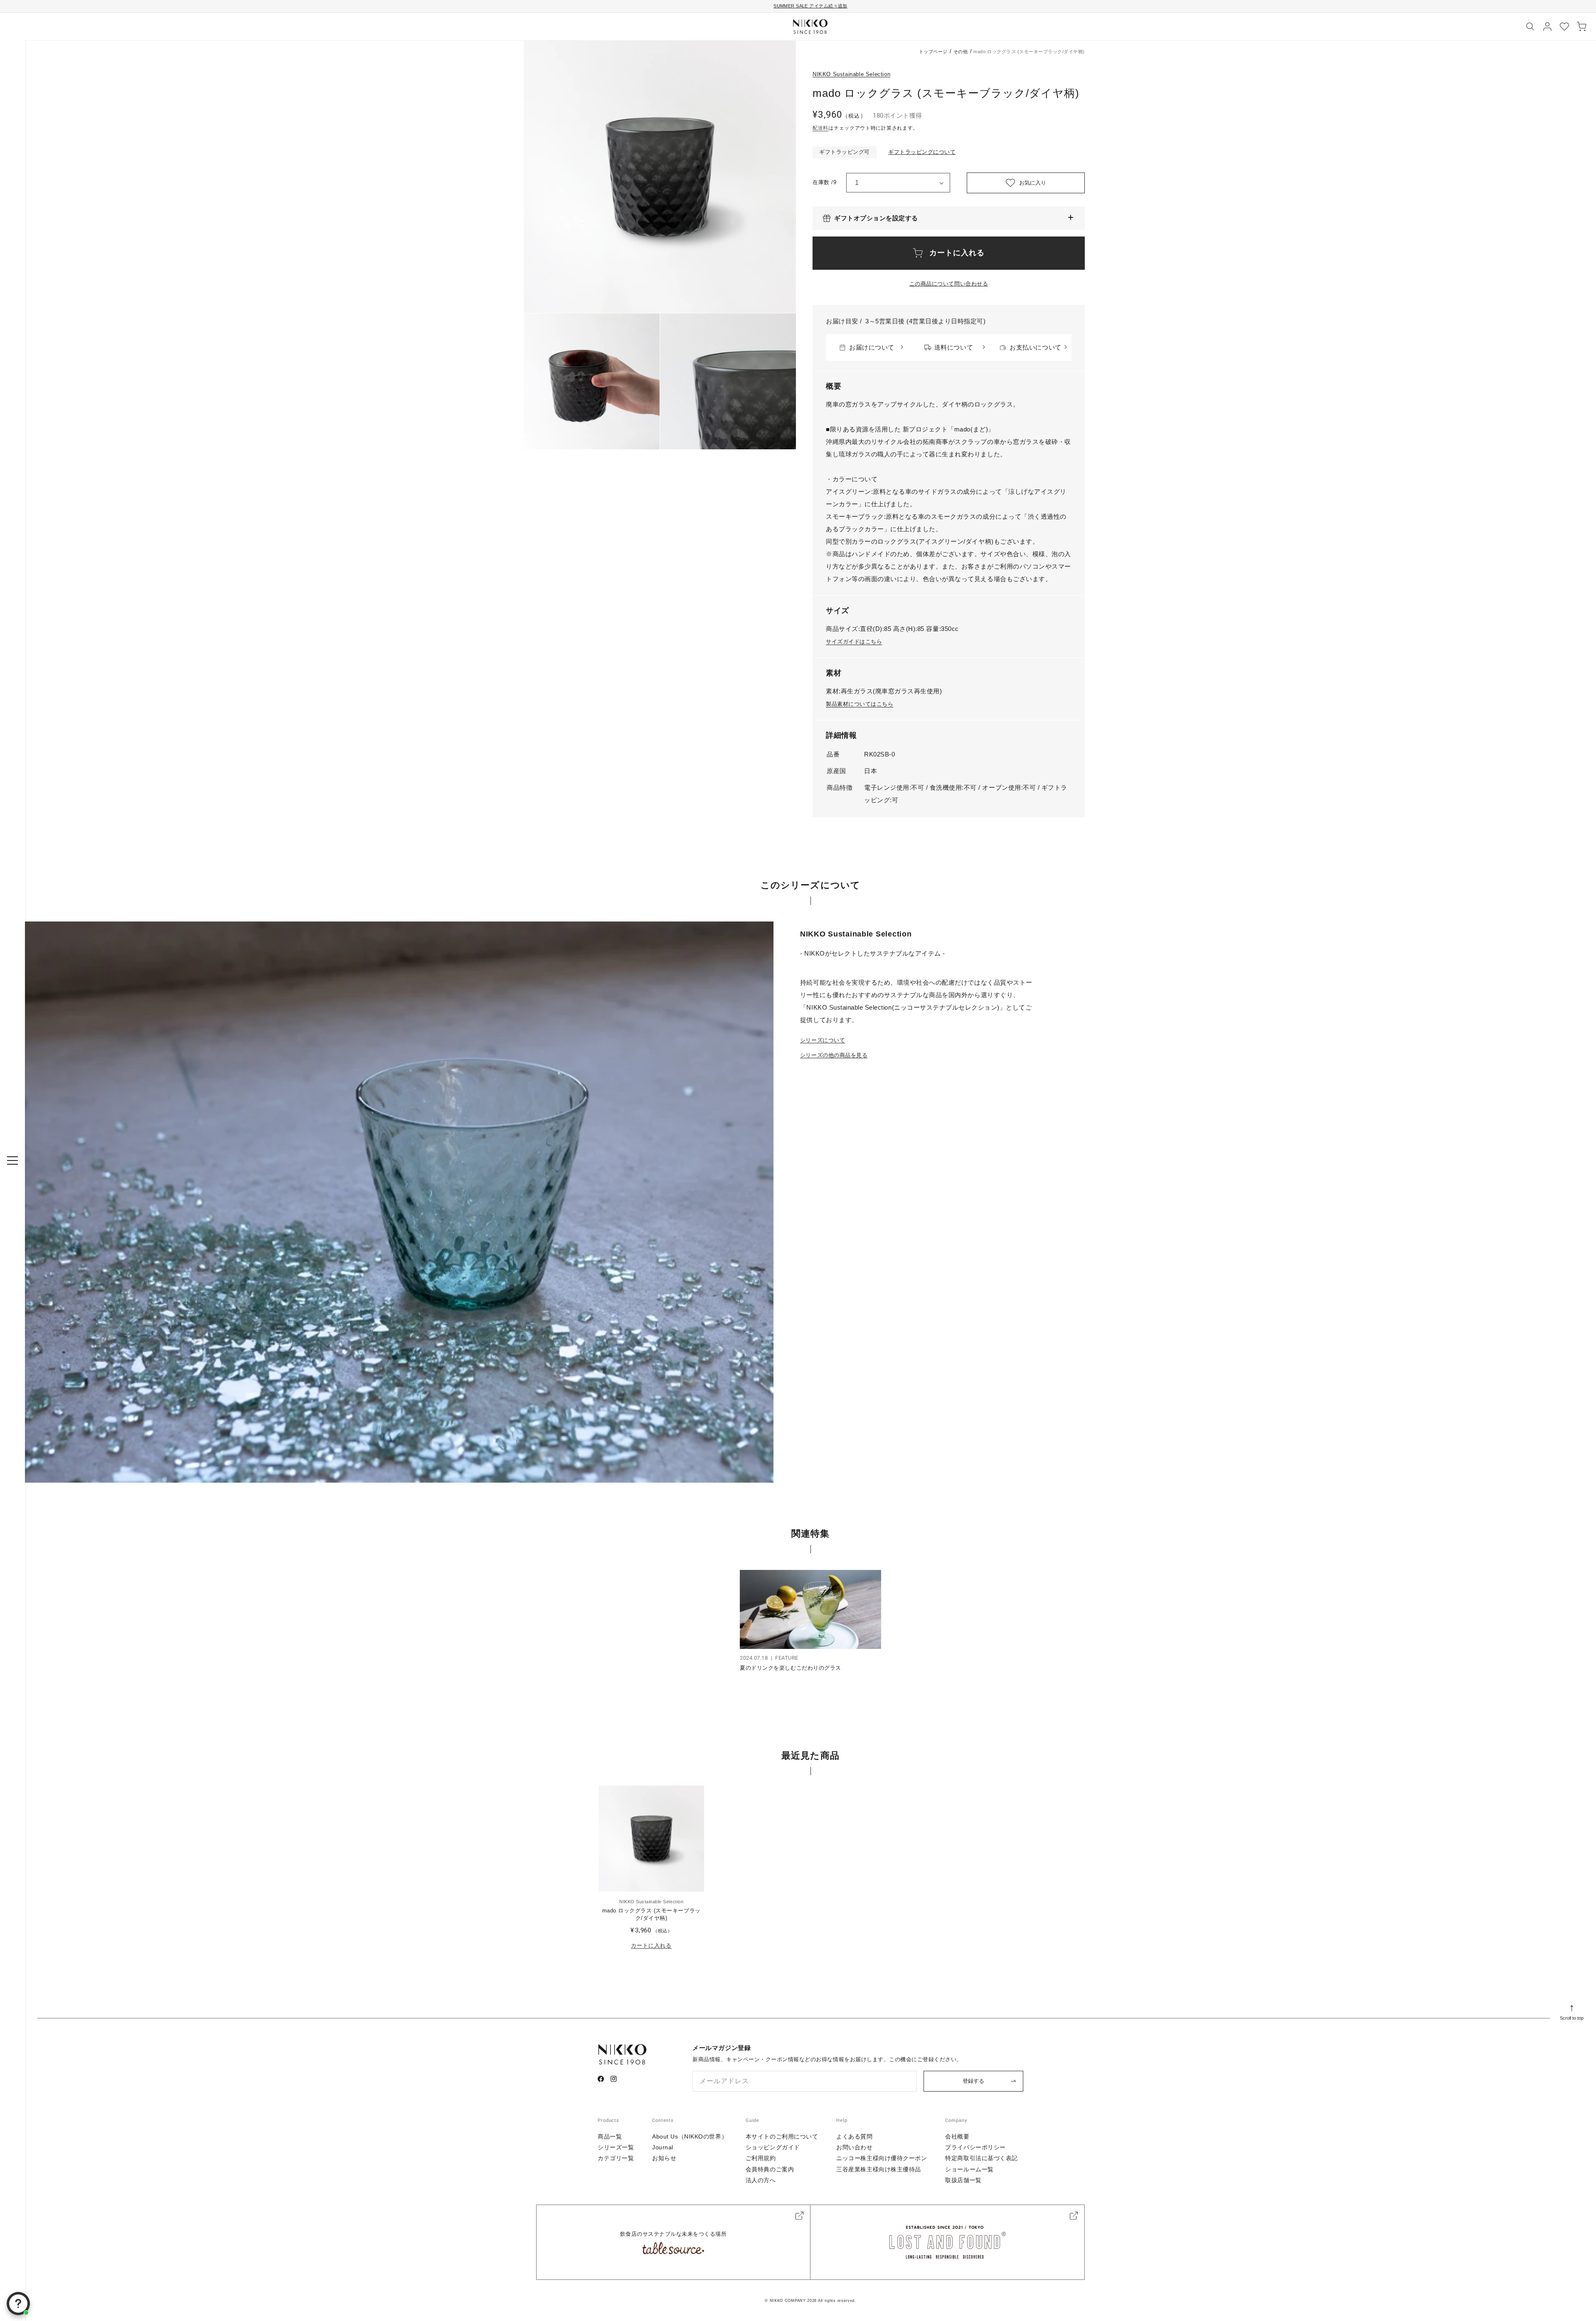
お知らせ (664, 2158)
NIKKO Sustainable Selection (851, 74)
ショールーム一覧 (969, 2169)
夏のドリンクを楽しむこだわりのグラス (790, 1668)
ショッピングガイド (773, 2147)
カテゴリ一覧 (616, 2158)
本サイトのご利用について (782, 2136)
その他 (961, 52)
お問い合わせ (854, 2147)
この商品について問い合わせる (949, 284)
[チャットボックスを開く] (18, 2304)
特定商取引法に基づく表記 (981, 2158)
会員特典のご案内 (770, 2169)
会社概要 (957, 2136)
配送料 (820, 128)
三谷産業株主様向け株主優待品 (879, 2169)
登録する (973, 2081)
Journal (663, 2147)
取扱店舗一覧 (963, 2180)
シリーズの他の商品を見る (834, 1055)
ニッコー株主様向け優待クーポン (882, 2158)
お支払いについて (1035, 347)
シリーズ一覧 (616, 2147)
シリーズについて (823, 1040)
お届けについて (872, 347)
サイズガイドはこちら (854, 642)
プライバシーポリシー (975, 2147)
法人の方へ (761, 2180)
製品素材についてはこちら (860, 704)
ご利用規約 (761, 2158)
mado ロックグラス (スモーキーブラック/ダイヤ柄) (651, 1914)
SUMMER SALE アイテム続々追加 (810, 6)
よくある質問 (854, 2136)
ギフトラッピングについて (922, 152)
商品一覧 (610, 2136)
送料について (954, 347)
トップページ (933, 52)
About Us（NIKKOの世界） (690, 2136)
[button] (949, 218)
